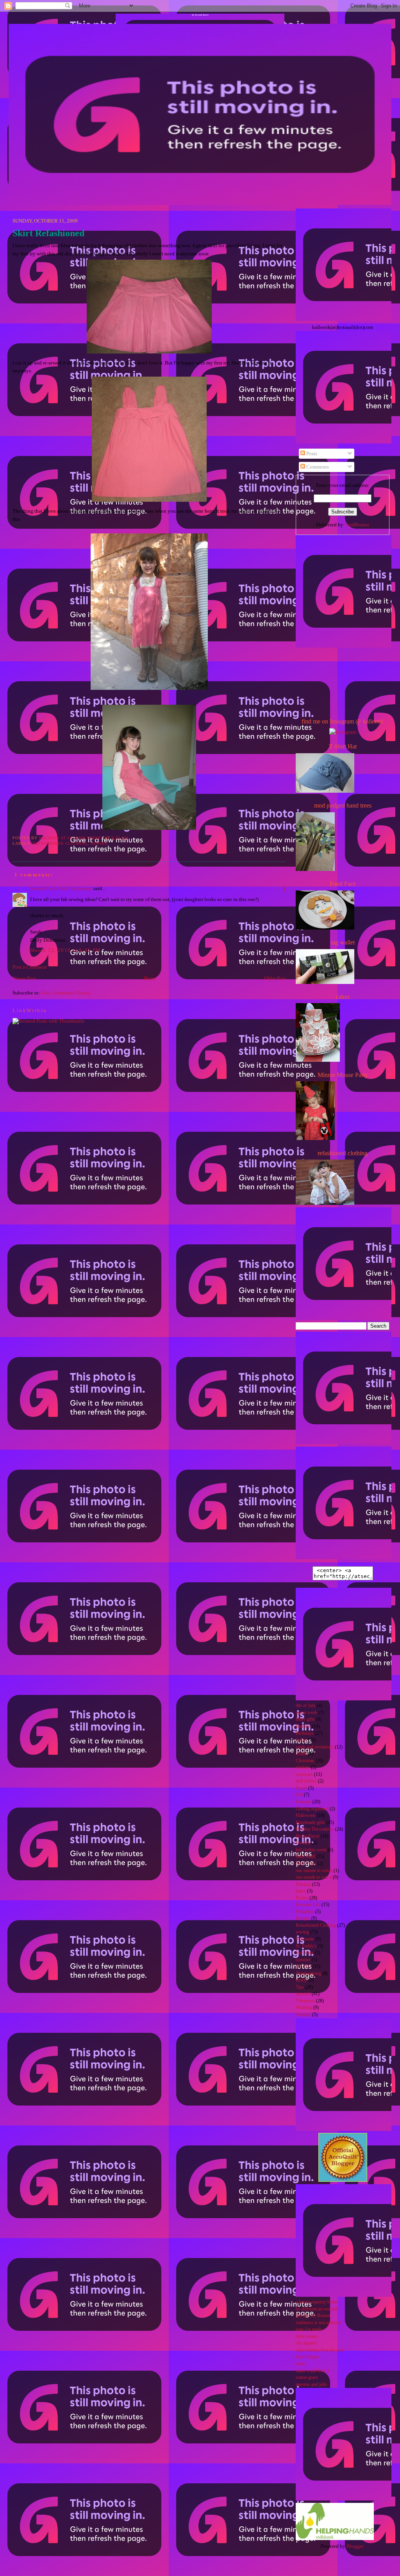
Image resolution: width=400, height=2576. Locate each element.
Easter (301, 1788)
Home (150, 978)
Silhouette (305, 1939)
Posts (311, 453)
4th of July (306, 1706)
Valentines (305, 2001)
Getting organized (312, 1809)
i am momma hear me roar (320, 2350)
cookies (303, 1767)
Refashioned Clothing (60, 843)
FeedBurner (357, 525)
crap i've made (309, 2329)
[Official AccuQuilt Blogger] (343, 2180)
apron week (306, 1713)
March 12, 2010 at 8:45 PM (66, 950)
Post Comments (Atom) (66, 993)
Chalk (301, 1754)
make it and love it (312, 2371)
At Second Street (200, 15)
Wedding (304, 2008)
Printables (305, 1912)
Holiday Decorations (315, 1829)
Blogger (355, 2546)
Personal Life (308, 1905)
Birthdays (305, 1733)
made (301, 2364)
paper (301, 1891)
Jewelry (303, 1843)
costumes (304, 1774)
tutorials (303, 1994)
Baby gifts (305, 1719)
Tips (300, 1987)
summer (303, 1960)
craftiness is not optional (318, 2323)
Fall (299, 1795)
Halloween (306, 1816)
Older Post (275, 978)
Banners (303, 1726)
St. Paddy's (306, 1946)
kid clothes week (311, 1850)
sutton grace (307, 2378)
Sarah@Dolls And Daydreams (61, 888)
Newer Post (24, 978)
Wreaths (303, 2015)
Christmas (305, 1761)
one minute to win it (314, 1871)
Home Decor (308, 1836)
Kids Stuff (305, 1857)
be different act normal (316, 2309)
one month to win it (314, 1877)
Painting (303, 1884)
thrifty (301, 1980)
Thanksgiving (308, 1974)
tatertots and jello (311, 2385)
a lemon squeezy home (317, 2302)
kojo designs (307, 2357)
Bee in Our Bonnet (313, 2316)
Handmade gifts (310, 1823)
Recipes (303, 1918)
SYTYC (304, 1967)
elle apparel (306, 2343)
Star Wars (305, 1953)
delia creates (307, 2336)
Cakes (301, 1740)
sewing (99, 843)
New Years (306, 1864)
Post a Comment (30, 967)
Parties (302, 1898)
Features (304, 1802)
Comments (317, 467)
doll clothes (306, 1781)
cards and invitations (315, 1747)
